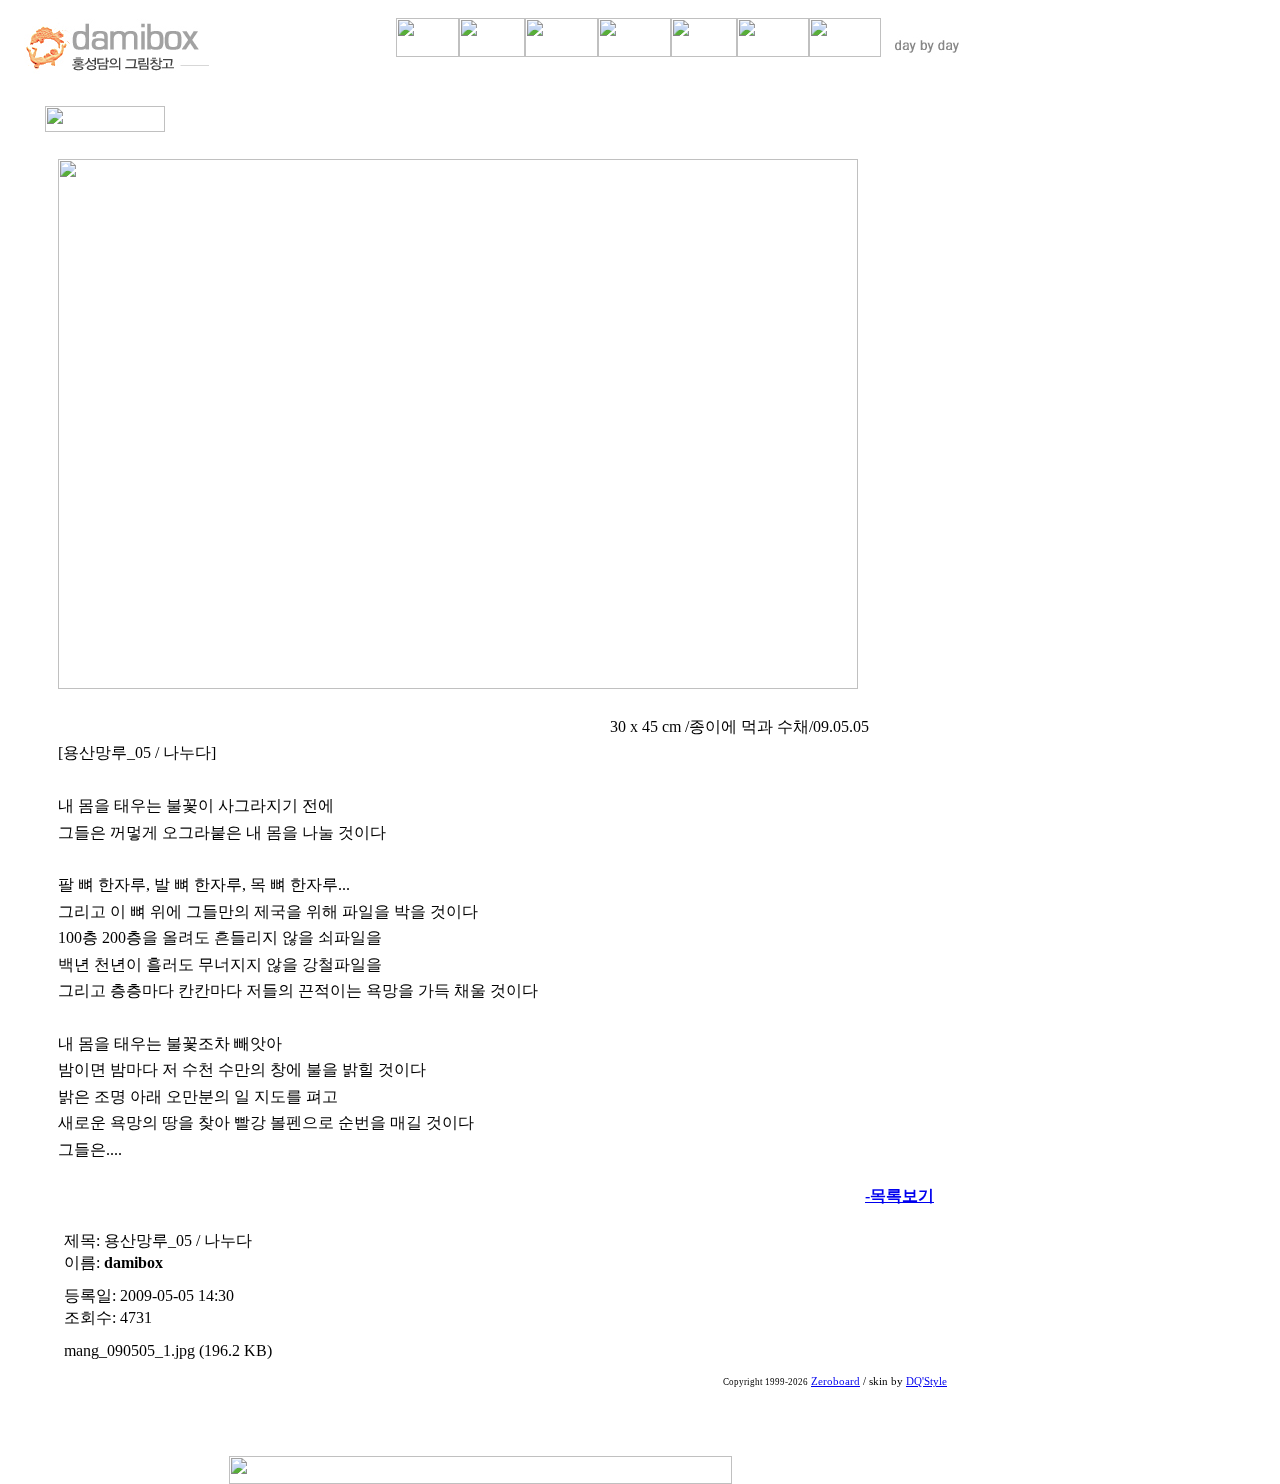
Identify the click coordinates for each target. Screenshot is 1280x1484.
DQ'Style (926, 1381)
